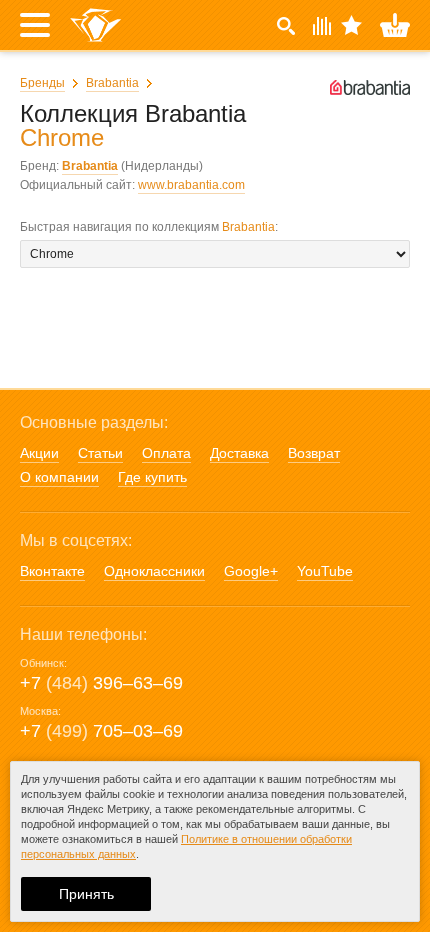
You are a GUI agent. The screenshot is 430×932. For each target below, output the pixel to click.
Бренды (42, 83)
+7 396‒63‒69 (101, 683)
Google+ (251, 571)
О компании (59, 477)
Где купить (152, 477)
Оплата (166, 453)
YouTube (325, 571)
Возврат (314, 453)
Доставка (239, 453)
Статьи (100, 453)
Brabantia (112, 83)
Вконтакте (52, 571)
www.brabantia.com (191, 185)
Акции (39, 453)
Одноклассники (154, 571)
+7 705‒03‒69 (101, 731)
